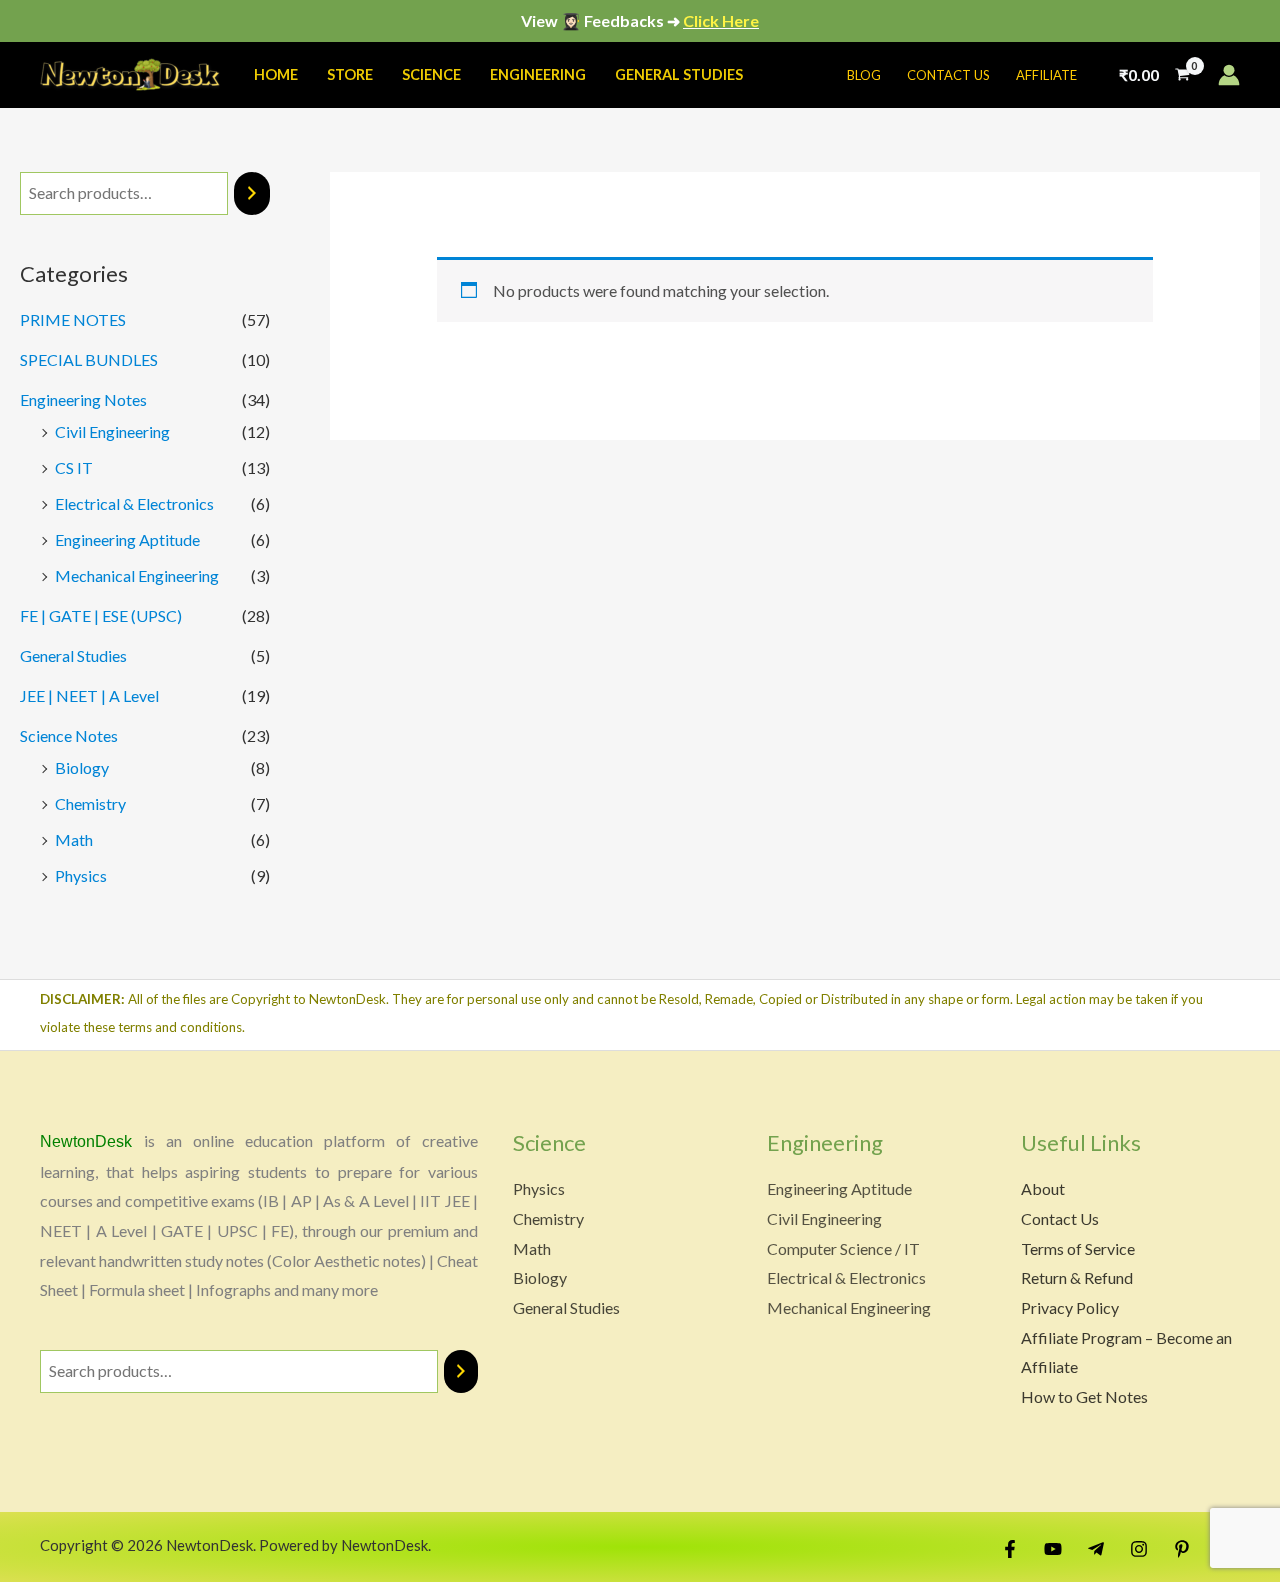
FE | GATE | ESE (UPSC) (101, 615)
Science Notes (69, 735)
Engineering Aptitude (127, 539)
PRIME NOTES (73, 319)
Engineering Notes (83, 399)
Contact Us (1060, 1218)
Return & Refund (1077, 1277)
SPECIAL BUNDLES (89, 359)
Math (74, 839)
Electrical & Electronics (134, 503)
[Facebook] (1010, 1549)
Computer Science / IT (843, 1248)
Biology (82, 767)
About (1043, 1188)
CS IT (74, 467)
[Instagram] (1139, 1549)
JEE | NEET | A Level (89, 695)
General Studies (73, 655)
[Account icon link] (1229, 75)
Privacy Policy (1070, 1307)
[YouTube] (1053, 1549)
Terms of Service (1078, 1248)
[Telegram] (1096, 1549)
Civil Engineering (112, 431)
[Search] (252, 193)
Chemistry (90, 803)
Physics (81, 875)
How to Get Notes (1084, 1396)
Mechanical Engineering (137, 575)
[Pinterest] (1182, 1549)
